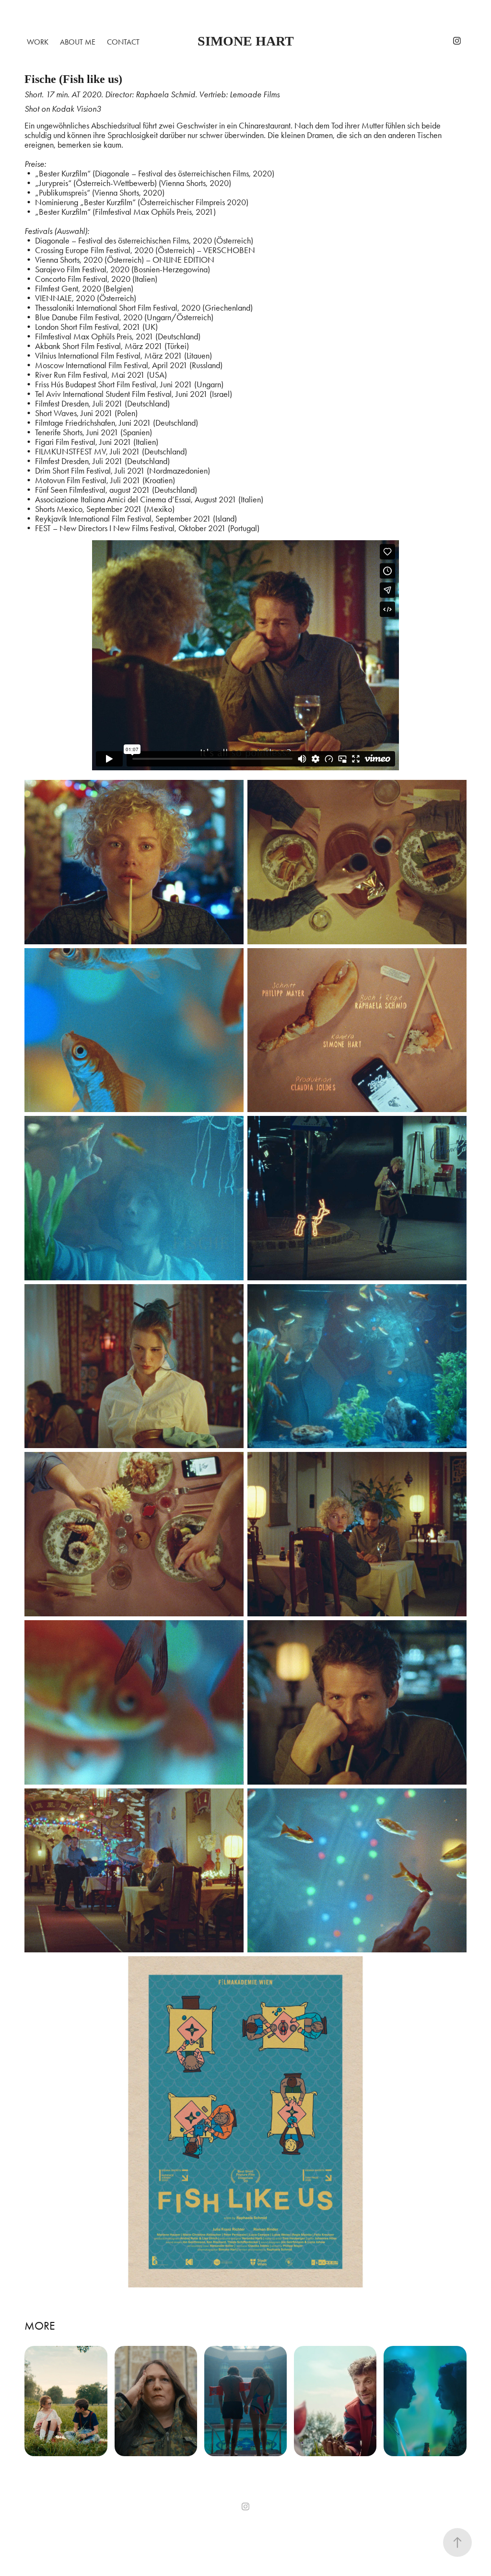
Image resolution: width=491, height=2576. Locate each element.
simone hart (246, 41)
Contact (123, 42)
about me (78, 42)
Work (38, 42)
